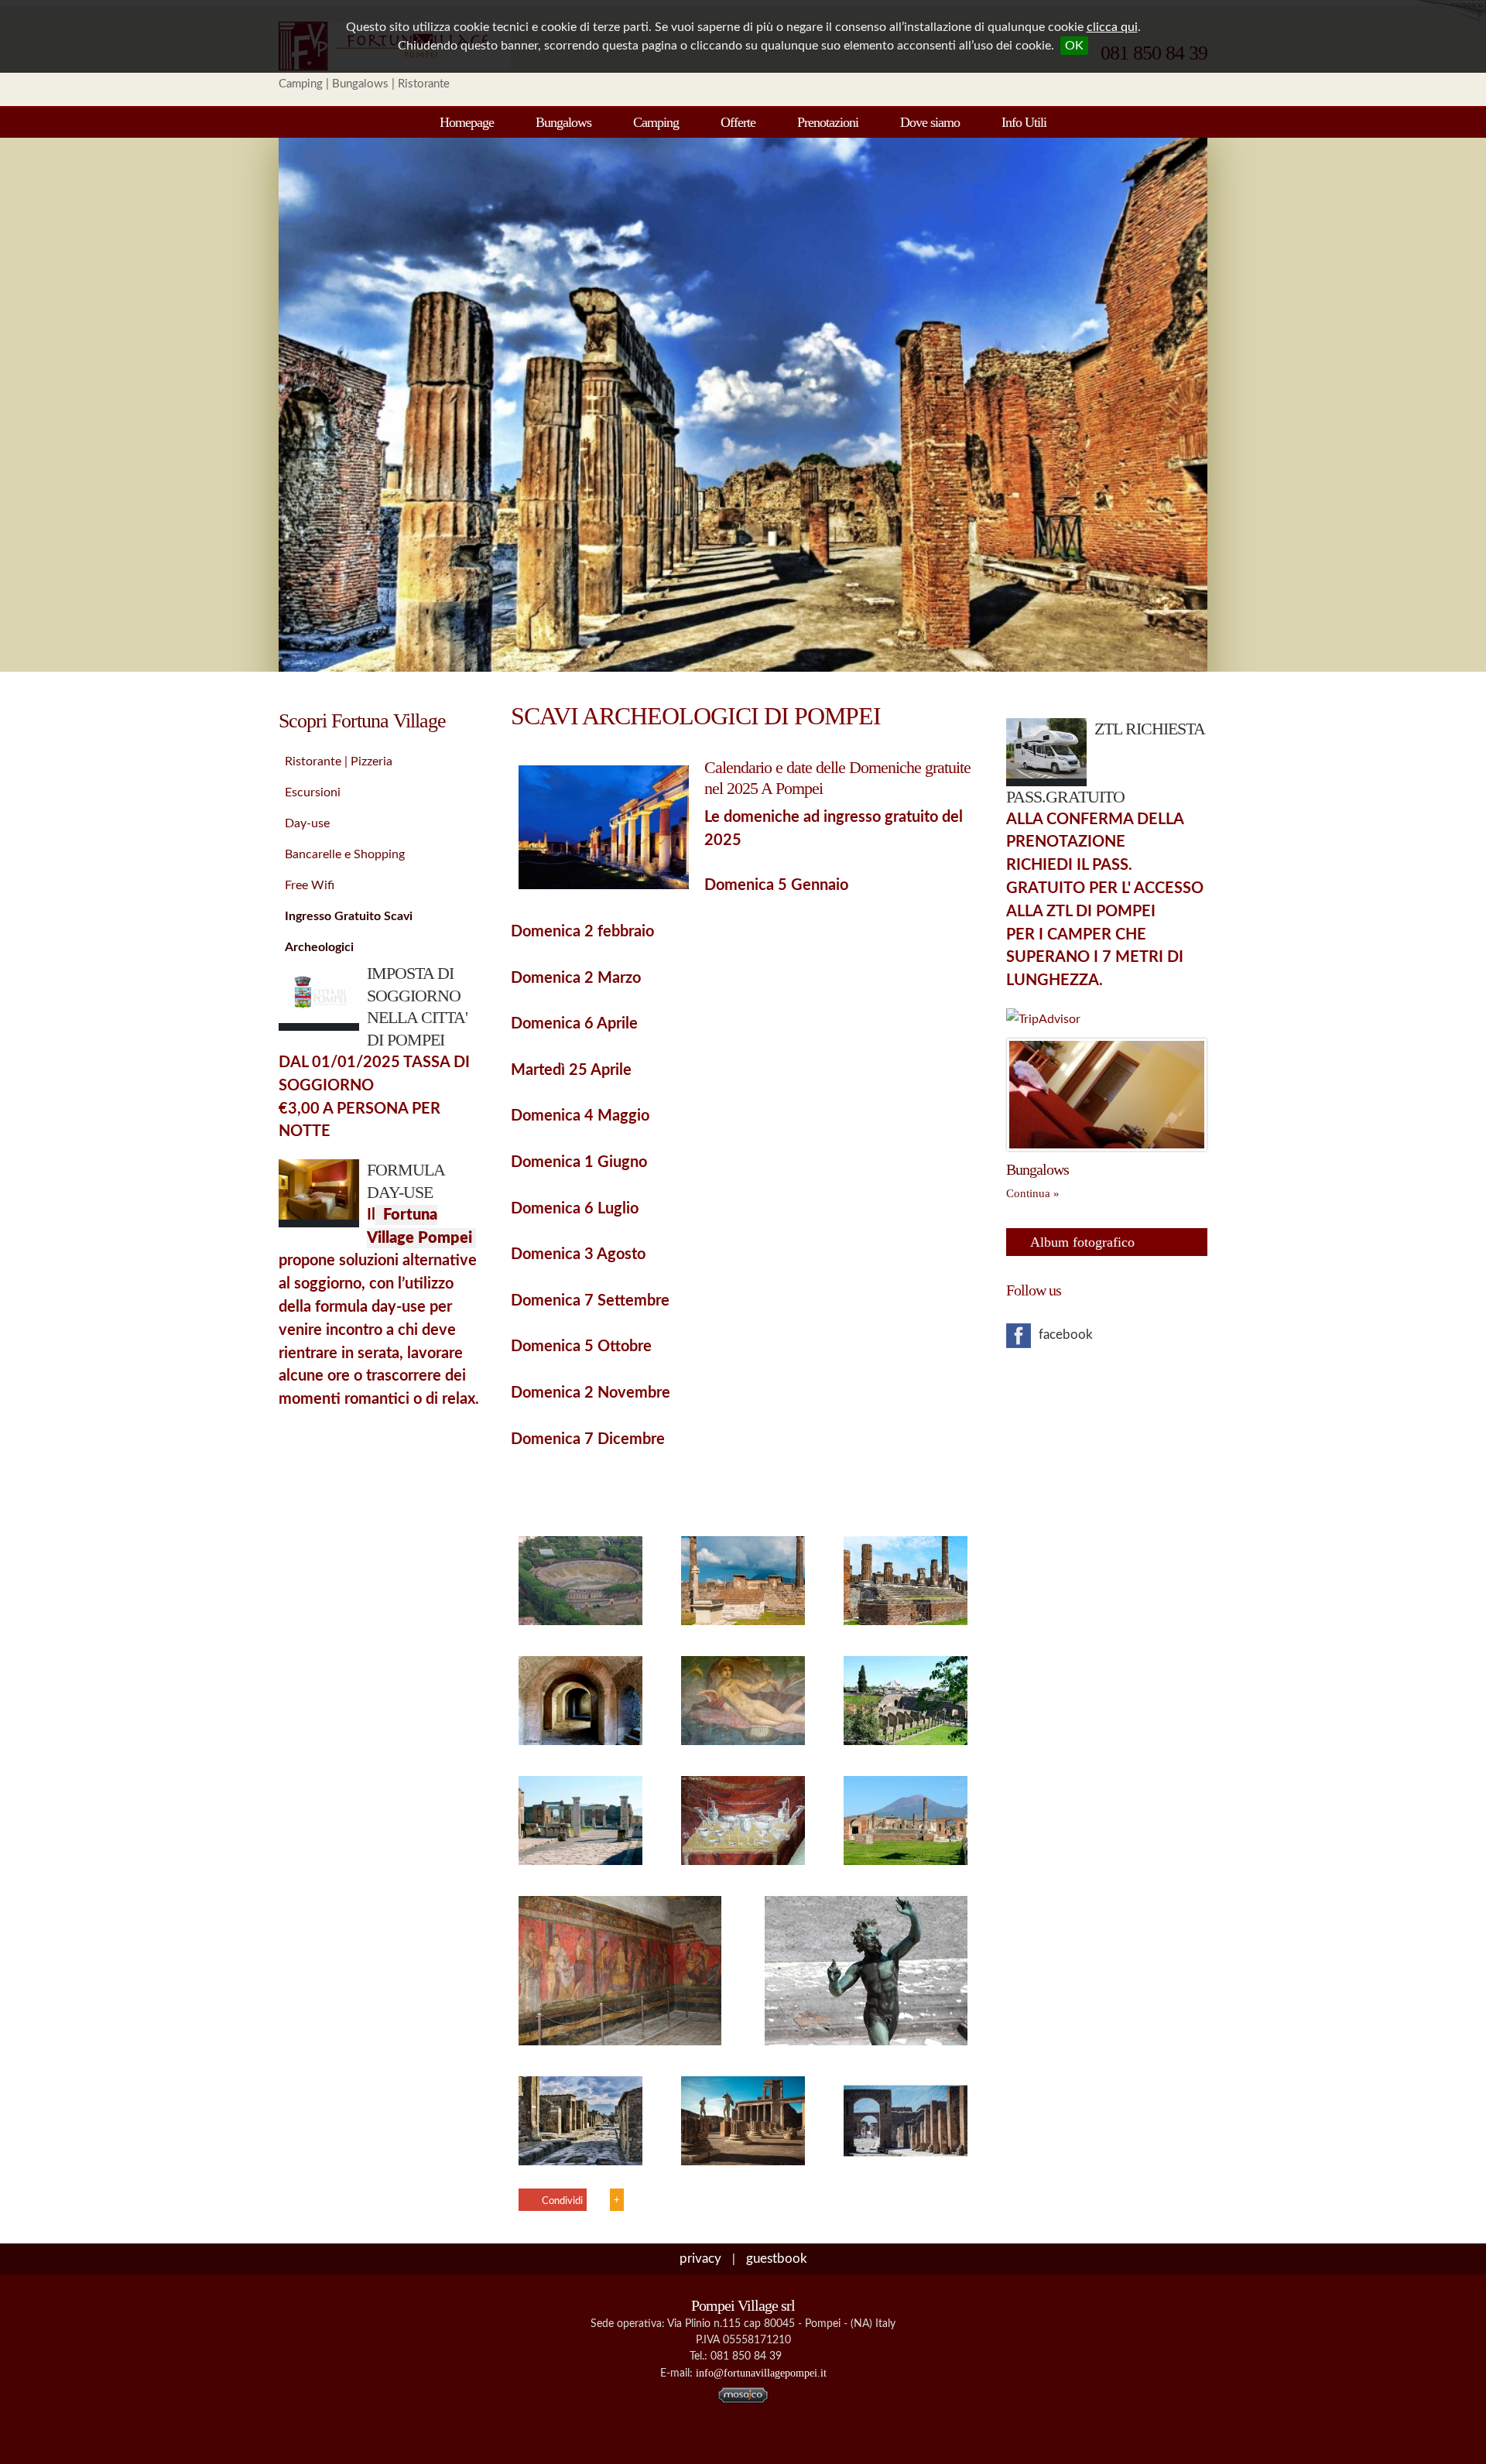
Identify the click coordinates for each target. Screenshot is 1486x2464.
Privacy (700, 2259)
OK (1074, 46)
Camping (656, 122)
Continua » (1033, 1193)
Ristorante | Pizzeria (339, 761)
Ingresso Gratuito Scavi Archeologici (349, 921)
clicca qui (1112, 27)
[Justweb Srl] (743, 2442)
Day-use (307, 823)
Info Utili (1024, 122)
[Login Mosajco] (743, 2400)
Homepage (467, 122)
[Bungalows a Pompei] (1107, 1147)
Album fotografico (1082, 1242)
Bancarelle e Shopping (345, 854)
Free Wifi (310, 885)
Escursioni (313, 792)
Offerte (738, 122)
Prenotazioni (828, 122)
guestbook (777, 2259)
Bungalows (563, 122)
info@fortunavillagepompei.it (761, 2373)
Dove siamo (930, 122)
